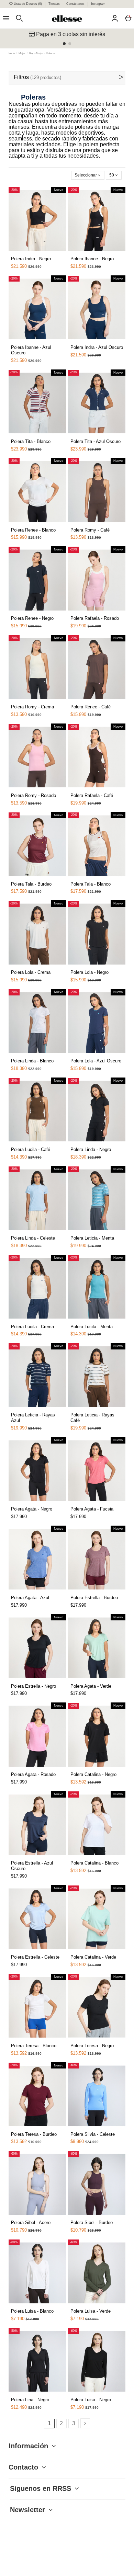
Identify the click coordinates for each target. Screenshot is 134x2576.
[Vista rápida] (30, 253)
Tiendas (55, 4)
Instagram (98, 4)
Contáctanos (76, 4)
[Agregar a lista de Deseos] (22, 255)
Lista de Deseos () (28, 4)
